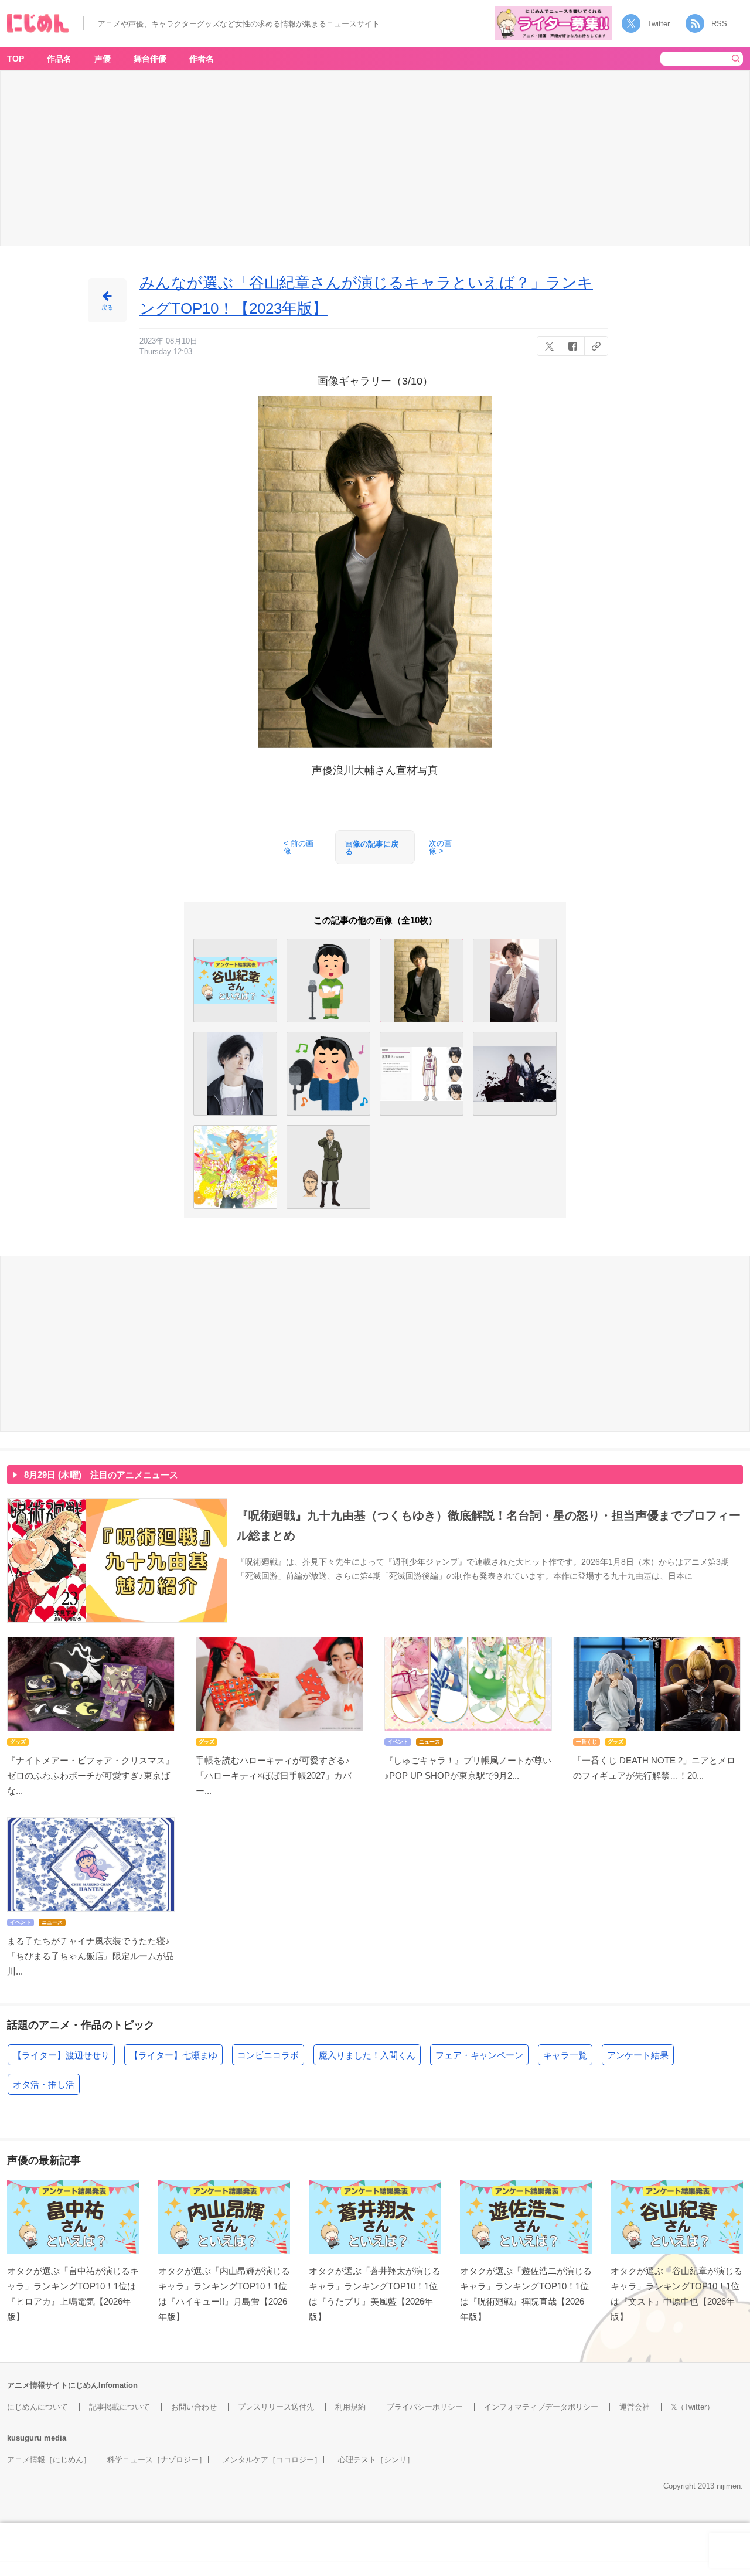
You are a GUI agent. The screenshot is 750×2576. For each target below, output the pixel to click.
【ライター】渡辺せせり (61, 2055)
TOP (16, 59)
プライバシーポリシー (425, 2407)
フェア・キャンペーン (479, 2055)
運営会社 (635, 2407)
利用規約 (350, 2407)
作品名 (59, 59)
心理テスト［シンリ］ (376, 2460)
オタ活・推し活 (44, 2084)
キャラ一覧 (565, 2055)
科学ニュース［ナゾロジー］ (157, 2460)
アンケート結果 (638, 2055)
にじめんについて (37, 2407)
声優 (103, 59)
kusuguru (24, 2438)
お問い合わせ (194, 2407)
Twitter (659, 24)
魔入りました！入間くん (367, 2055)
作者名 (202, 59)
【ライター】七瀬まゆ (173, 2055)
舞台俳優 (150, 59)
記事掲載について (120, 2407)
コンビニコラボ (268, 2055)
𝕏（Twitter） (693, 2407)
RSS (719, 24)
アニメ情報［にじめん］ (49, 2460)
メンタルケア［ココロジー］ (272, 2460)
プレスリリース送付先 (276, 2407)
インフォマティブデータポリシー (541, 2407)
